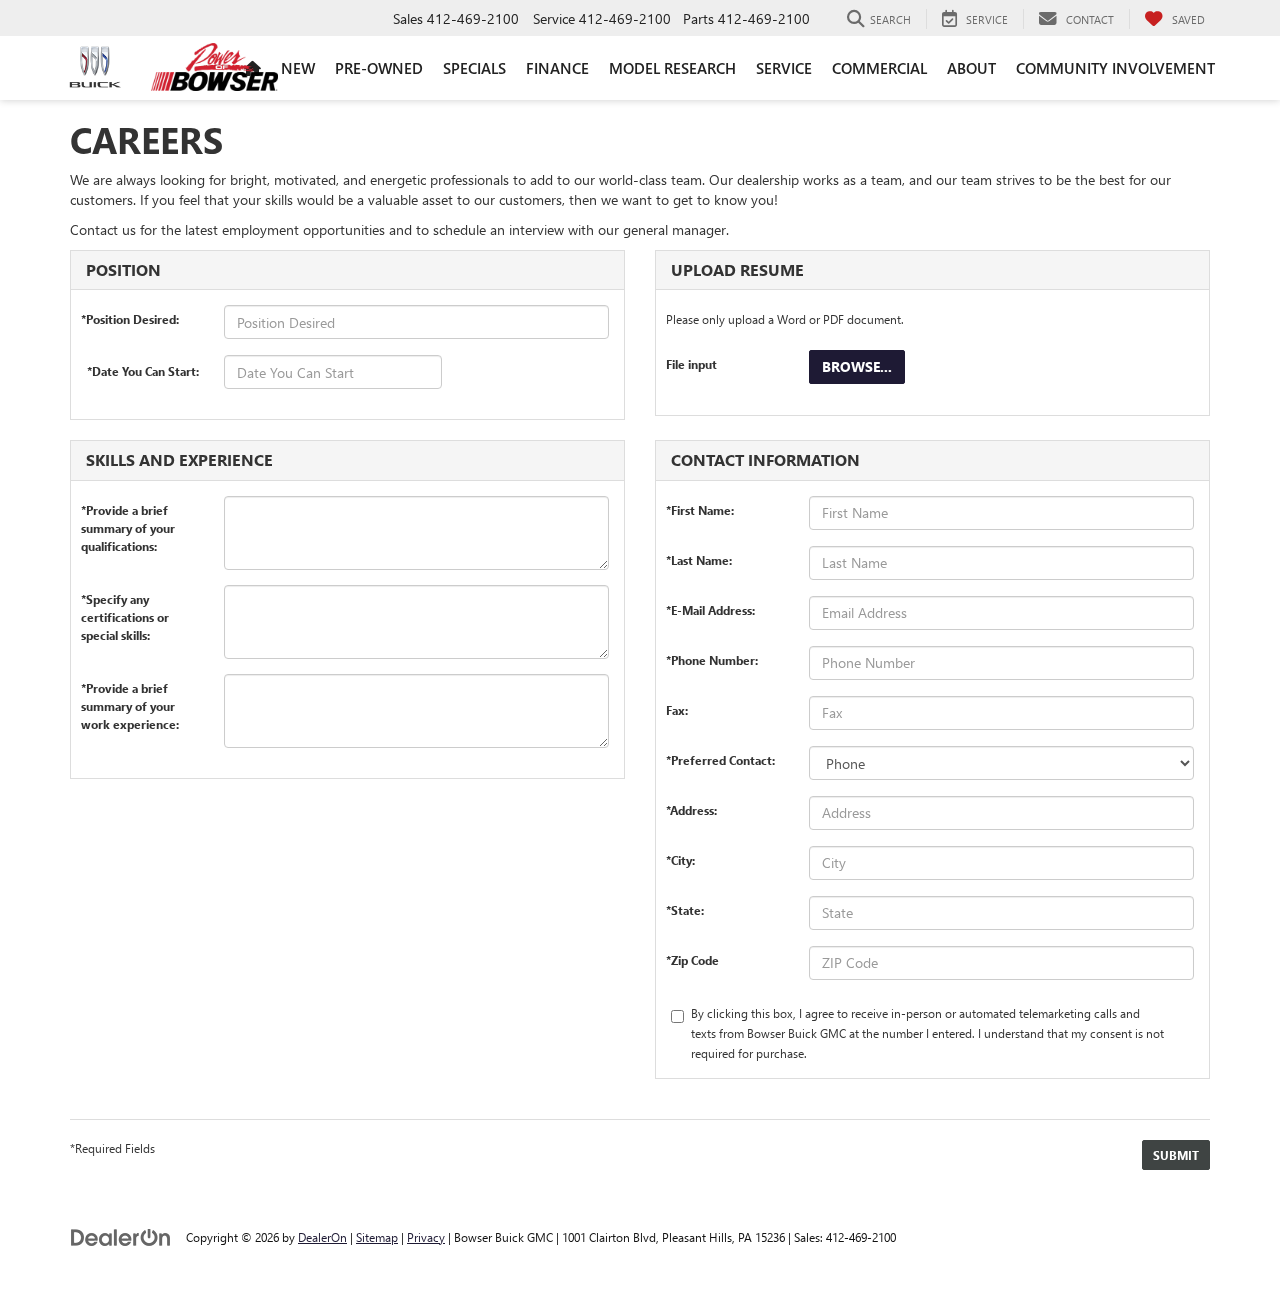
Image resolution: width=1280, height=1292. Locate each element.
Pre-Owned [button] (379, 68)
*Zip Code (692, 960)
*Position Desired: (130, 319)
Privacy (426, 1237)
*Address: (691, 810)
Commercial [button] (879, 68)
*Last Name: (699, 560)
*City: (680, 860)
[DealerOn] (121, 1236)
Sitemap (377, 1237)
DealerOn (322, 1237)
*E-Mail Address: (710, 610)
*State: (685, 910)
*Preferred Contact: (720, 760)
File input (691, 364)
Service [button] (784, 68)
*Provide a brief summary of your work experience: (130, 692)
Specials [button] (474, 68)
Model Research (672, 68)
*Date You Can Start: (143, 371)
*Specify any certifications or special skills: (125, 603)
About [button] (971, 68)
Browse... (857, 366)
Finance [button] (557, 68)
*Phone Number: (712, 660)
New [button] (298, 68)
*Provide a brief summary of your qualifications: (128, 514)
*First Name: (700, 510)
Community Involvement (1115, 68)
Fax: (677, 710)
